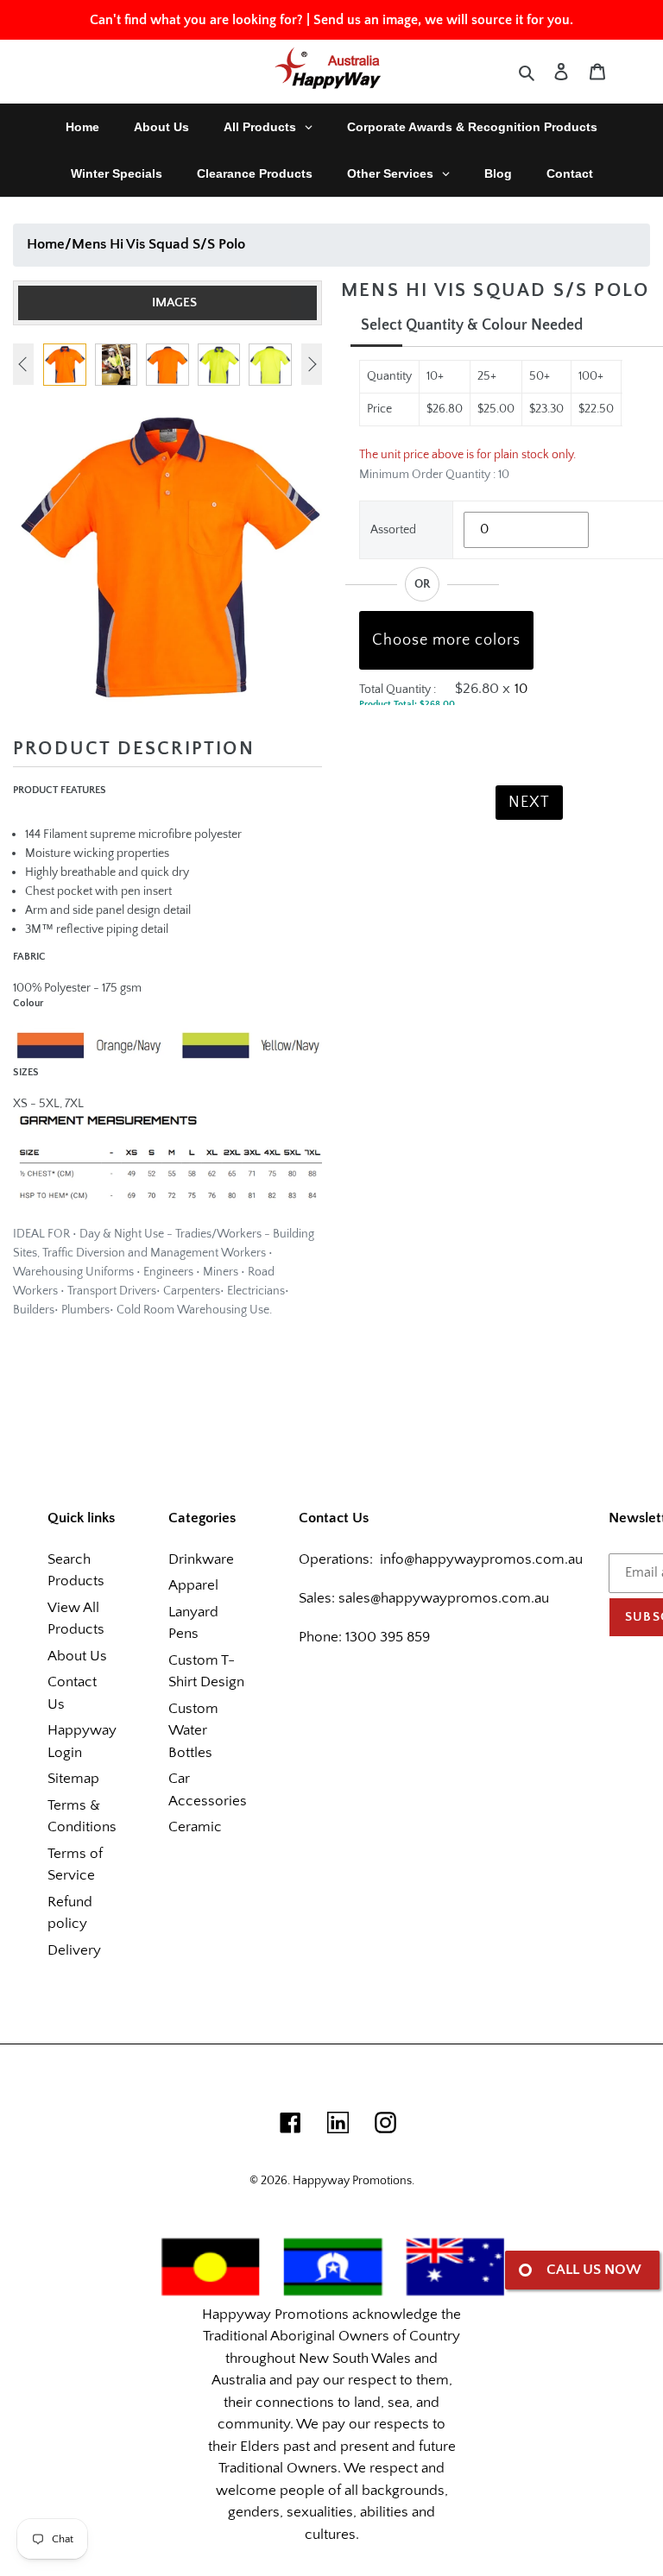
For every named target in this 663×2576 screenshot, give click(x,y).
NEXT (529, 803)
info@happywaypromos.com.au (481, 1559)
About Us (77, 1656)
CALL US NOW (594, 2270)
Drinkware (201, 1559)
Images (174, 302)
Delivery (74, 1950)
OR (422, 584)
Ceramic (195, 1827)
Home (46, 244)
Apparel (193, 1585)
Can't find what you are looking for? (196, 20)
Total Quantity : (398, 690)
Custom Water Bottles (193, 1731)
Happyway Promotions (352, 2181)
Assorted (393, 530)
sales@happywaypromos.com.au (444, 1598)
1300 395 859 (386, 1637)
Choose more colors (446, 640)
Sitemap (73, 1779)
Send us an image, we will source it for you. (443, 20)
